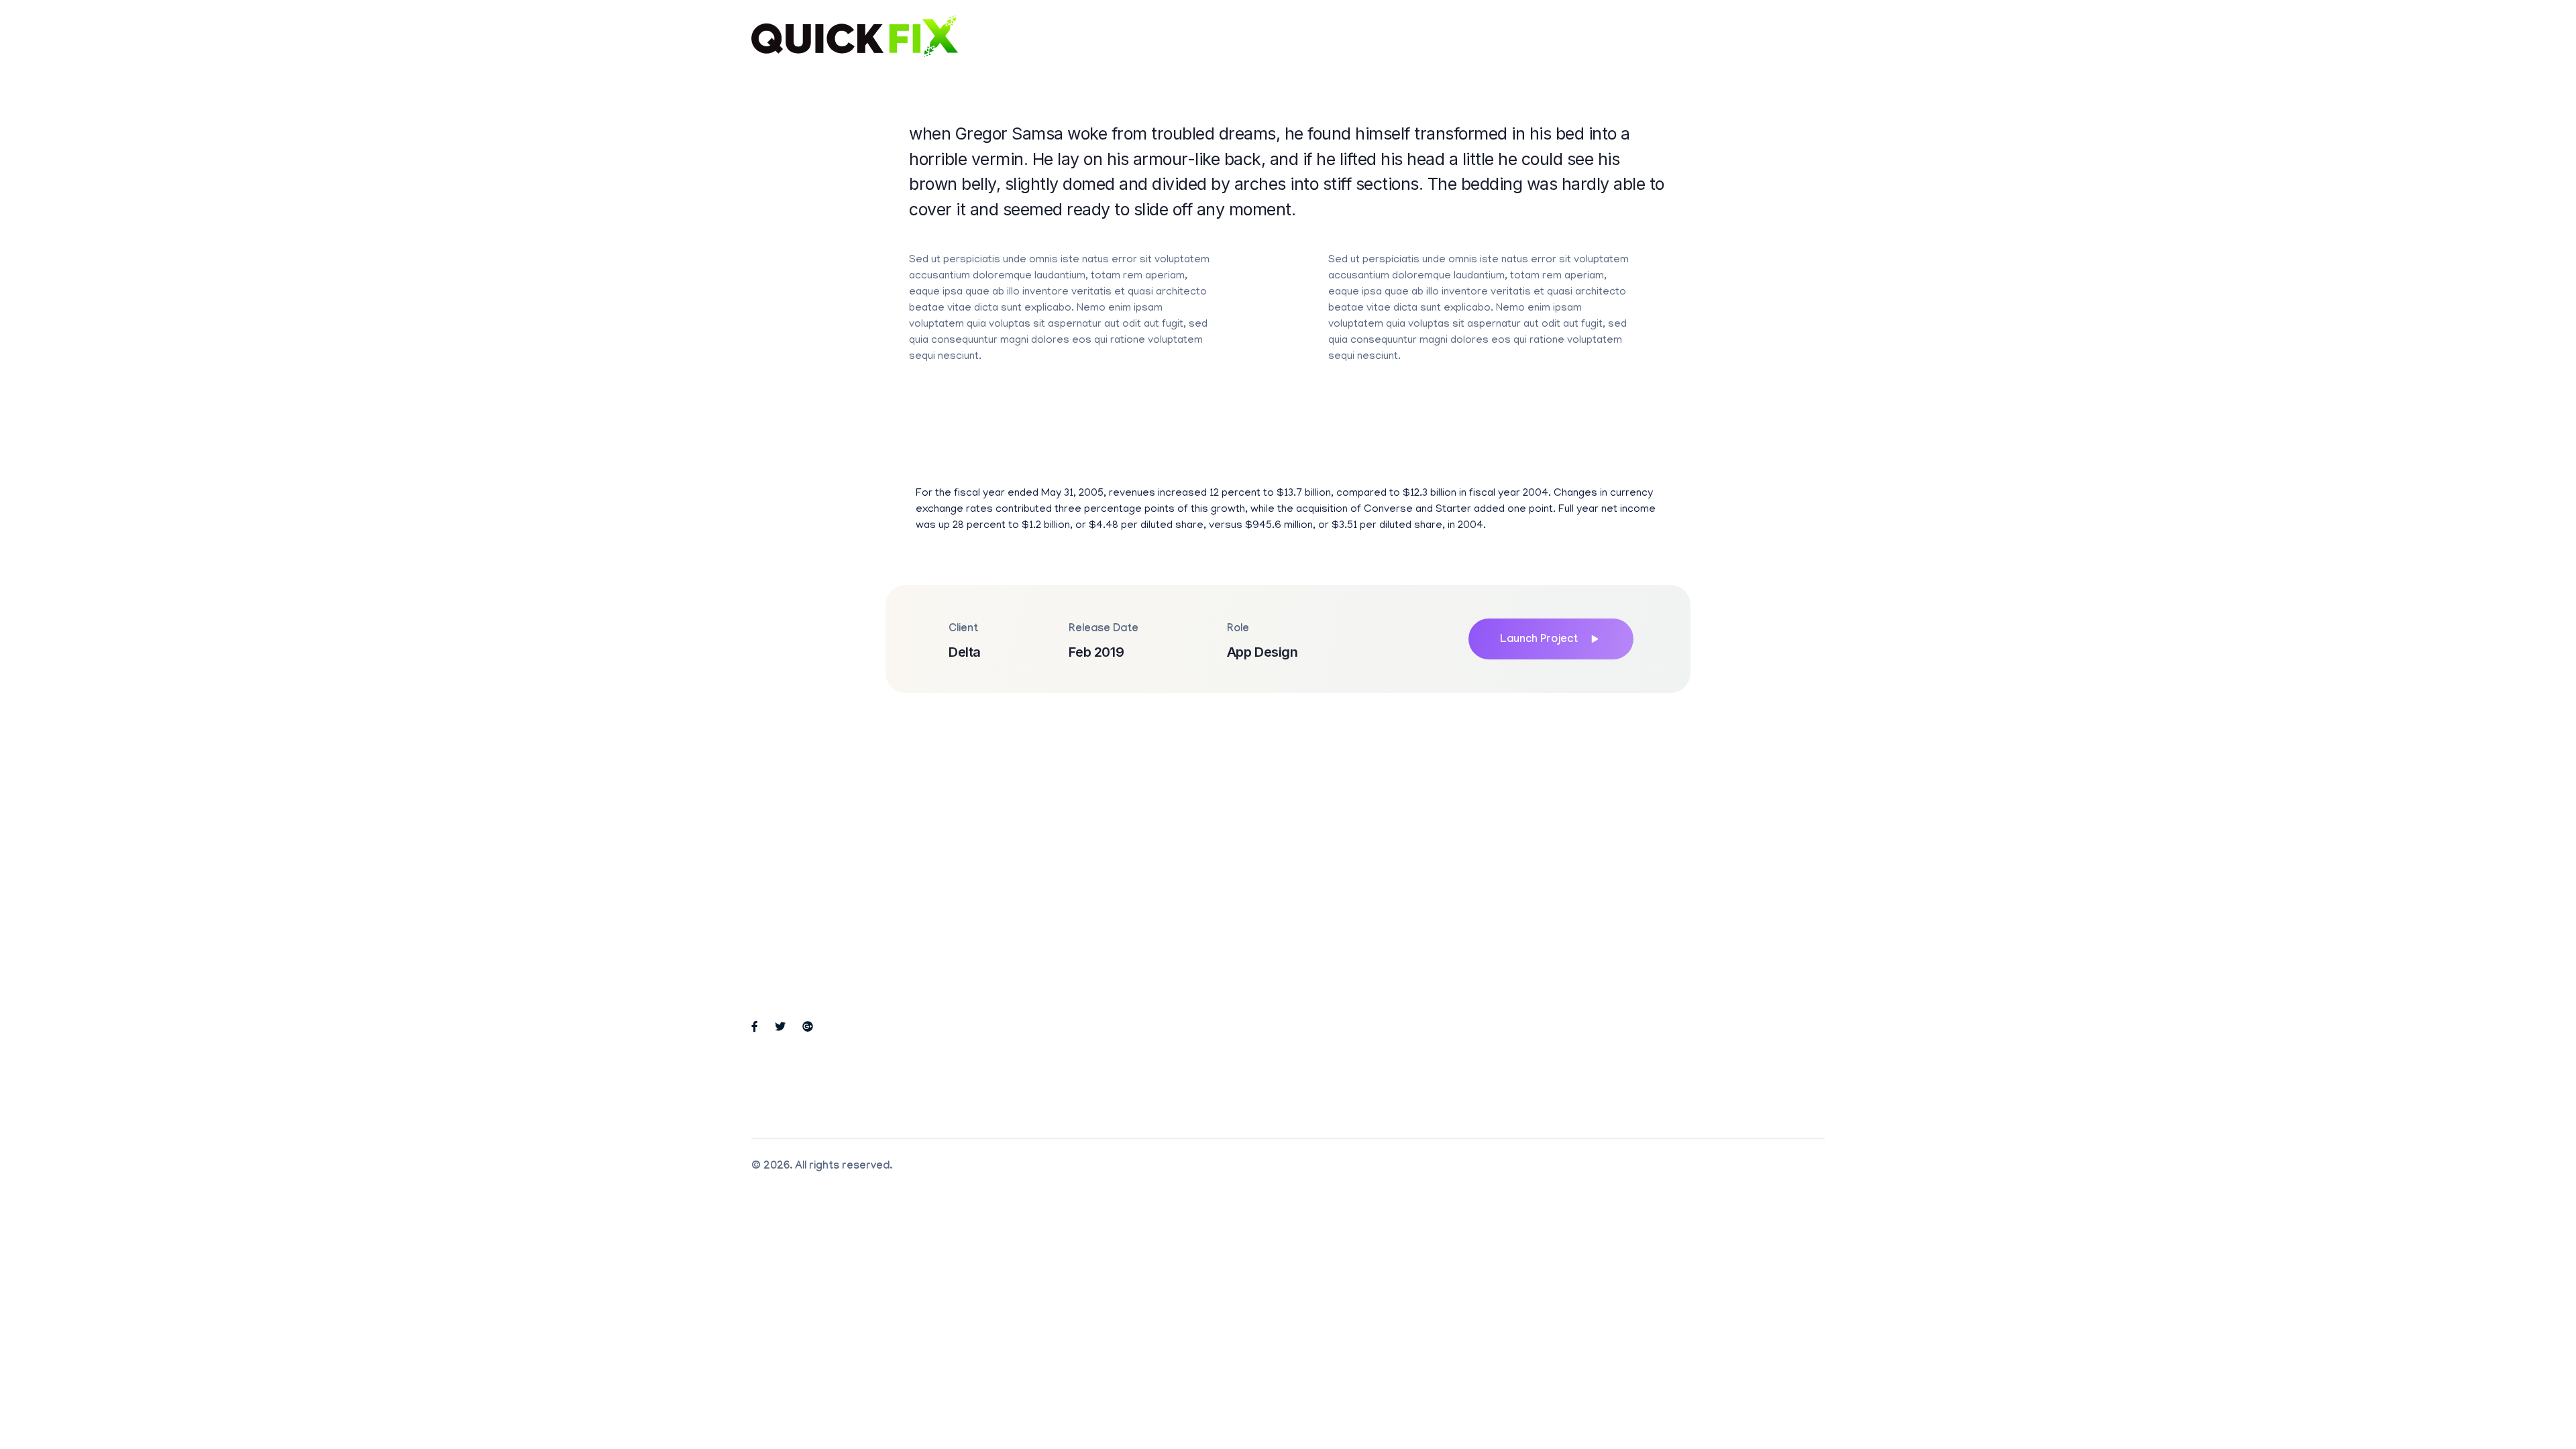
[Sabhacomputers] (855, 36)
